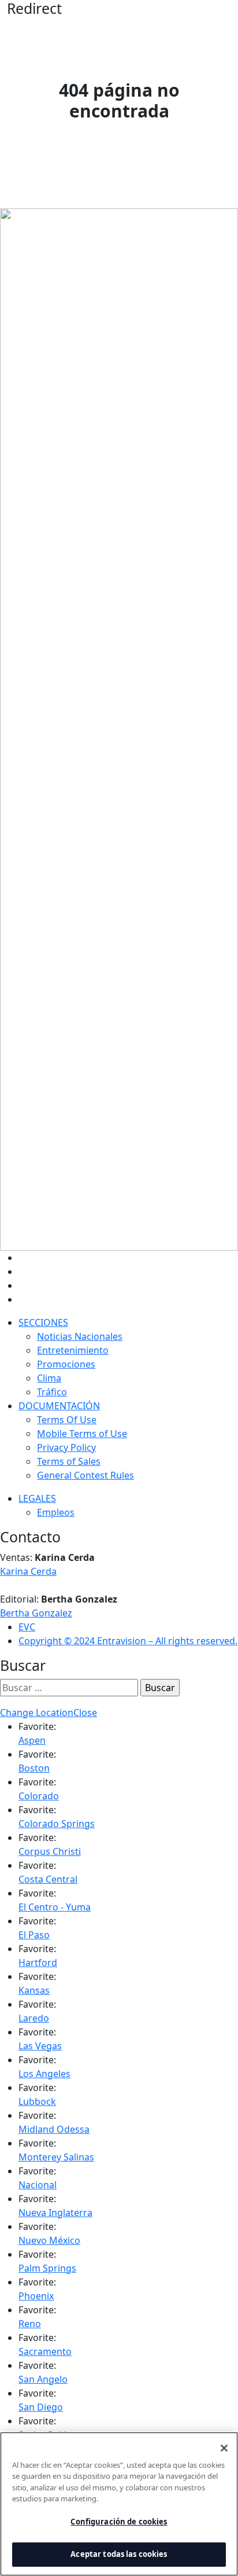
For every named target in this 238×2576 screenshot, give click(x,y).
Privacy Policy (66, 1447)
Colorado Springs (57, 1824)
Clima (49, 1378)
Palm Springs (47, 2268)
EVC (27, 1627)
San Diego (41, 2407)
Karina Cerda (28, 1571)
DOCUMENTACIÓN (59, 1406)
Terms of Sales (69, 1461)
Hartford (38, 1963)
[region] (119, 2504)
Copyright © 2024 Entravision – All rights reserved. (128, 1641)
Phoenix (36, 2296)
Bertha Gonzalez (36, 1613)
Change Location (37, 1713)
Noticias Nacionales (80, 1336)
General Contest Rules (85, 1475)
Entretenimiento (73, 1350)
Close (85, 1713)
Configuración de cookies (119, 2522)
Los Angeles (44, 2074)
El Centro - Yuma (55, 1907)
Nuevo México (49, 2240)
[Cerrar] (224, 2448)
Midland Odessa (54, 2129)
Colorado (39, 1796)
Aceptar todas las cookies (119, 2554)
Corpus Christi (50, 1851)
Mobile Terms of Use (82, 1434)
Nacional (38, 2185)
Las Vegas (40, 2046)
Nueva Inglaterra (55, 2213)
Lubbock (37, 2101)
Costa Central (48, 1879)
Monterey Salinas (56, 2157)
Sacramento (45, 2351)
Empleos (56, 1512)
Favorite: (37, 1726)
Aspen (32, 1740)
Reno (30, 2324)
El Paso (34, 1935)
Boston (34, 1768)
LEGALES (37, 1498)
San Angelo (43, 2379)
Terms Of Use (67, 1420)
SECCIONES (43, 1322)
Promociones (66, 1364)
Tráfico (52, 1392)
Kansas (34, 1990)
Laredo (34, 2018)
